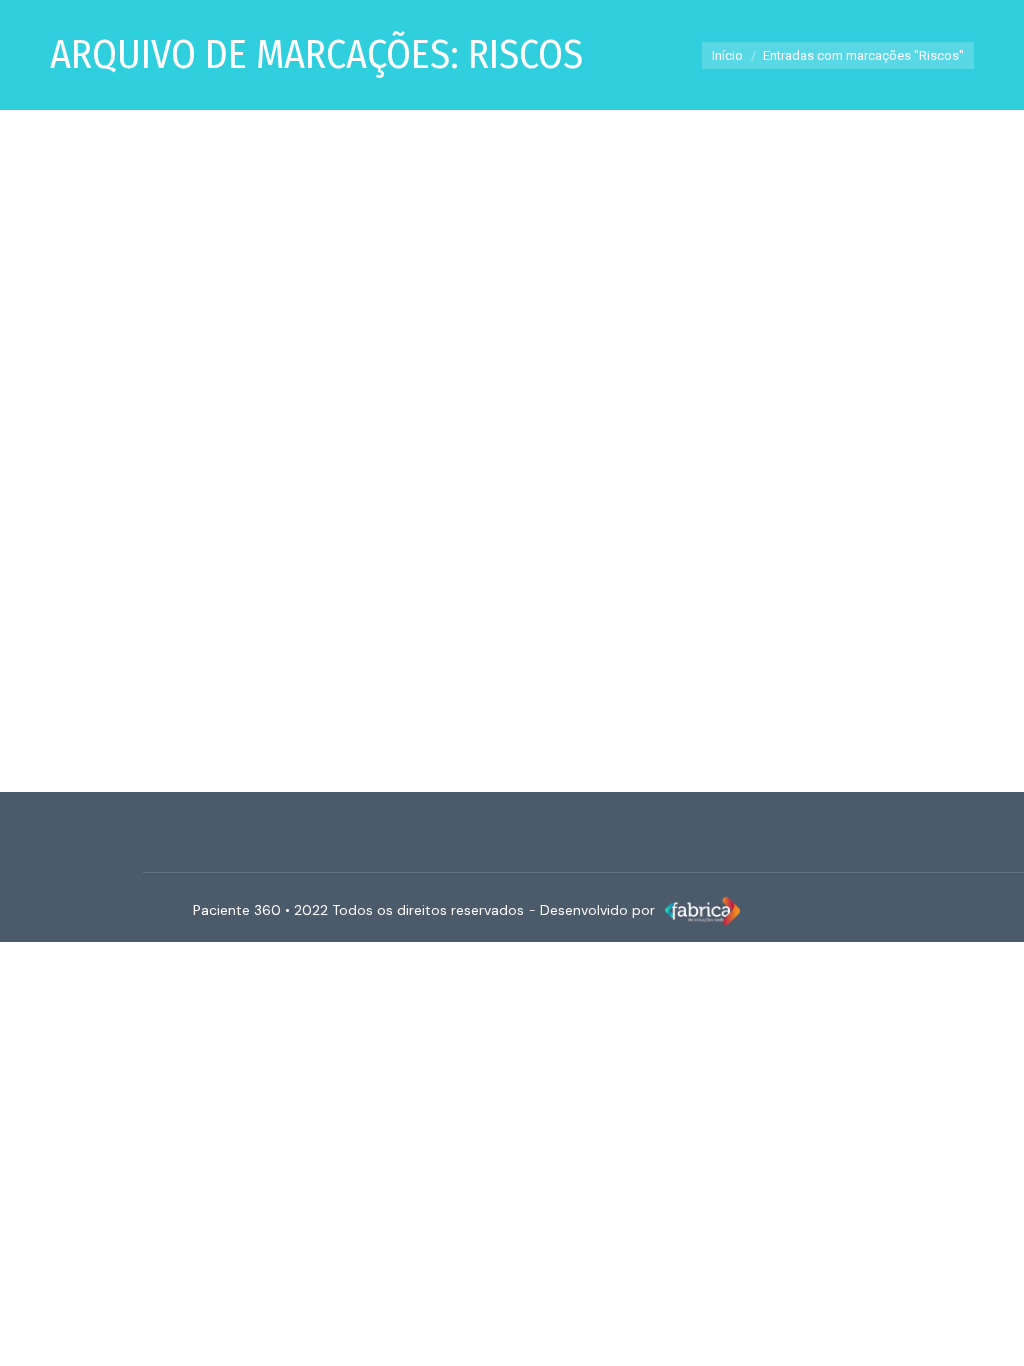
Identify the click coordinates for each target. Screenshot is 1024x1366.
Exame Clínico (90, 568)
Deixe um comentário (544, 568)
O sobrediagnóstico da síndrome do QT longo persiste (299, 531)
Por (241, 568)
